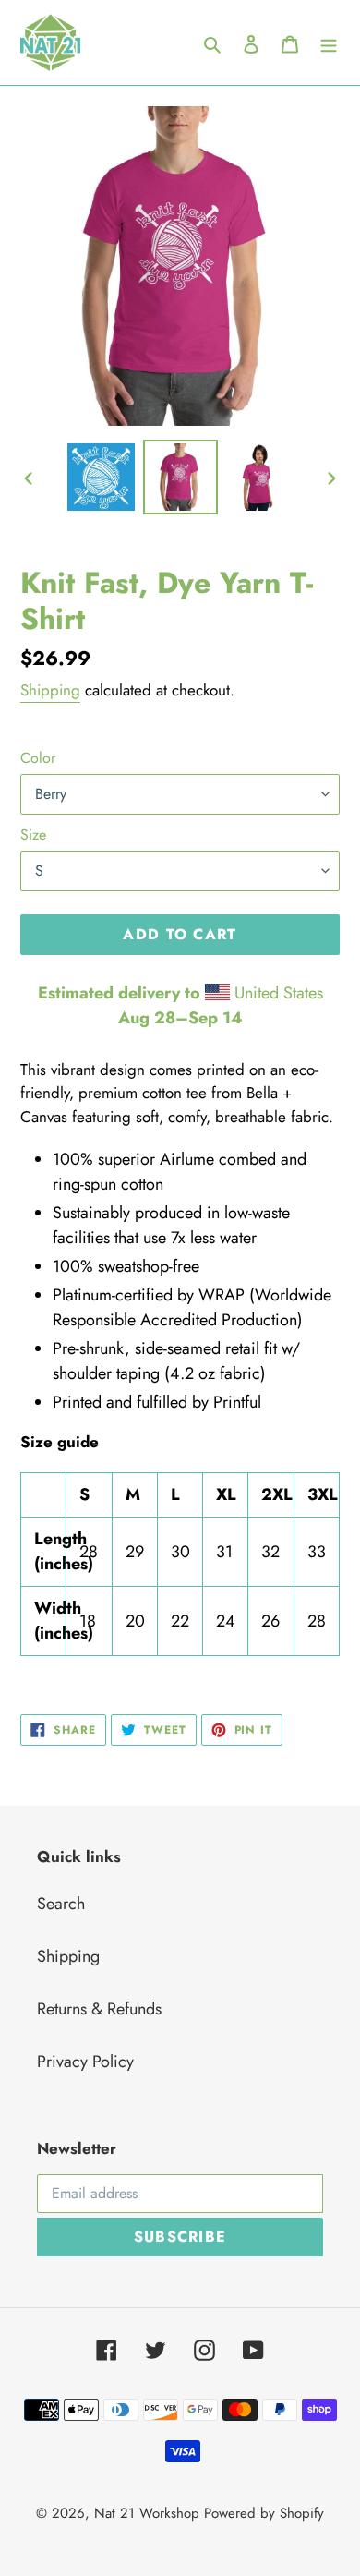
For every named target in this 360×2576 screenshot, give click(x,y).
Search (61, 1904)
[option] (102, 477)
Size (33, 834)
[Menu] (329, 43)
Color (38, 758)
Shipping (50, 690)
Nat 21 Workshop (147, 2513)
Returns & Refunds (99, 2009)
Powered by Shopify (264, 2513)
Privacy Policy (85, 2062)
